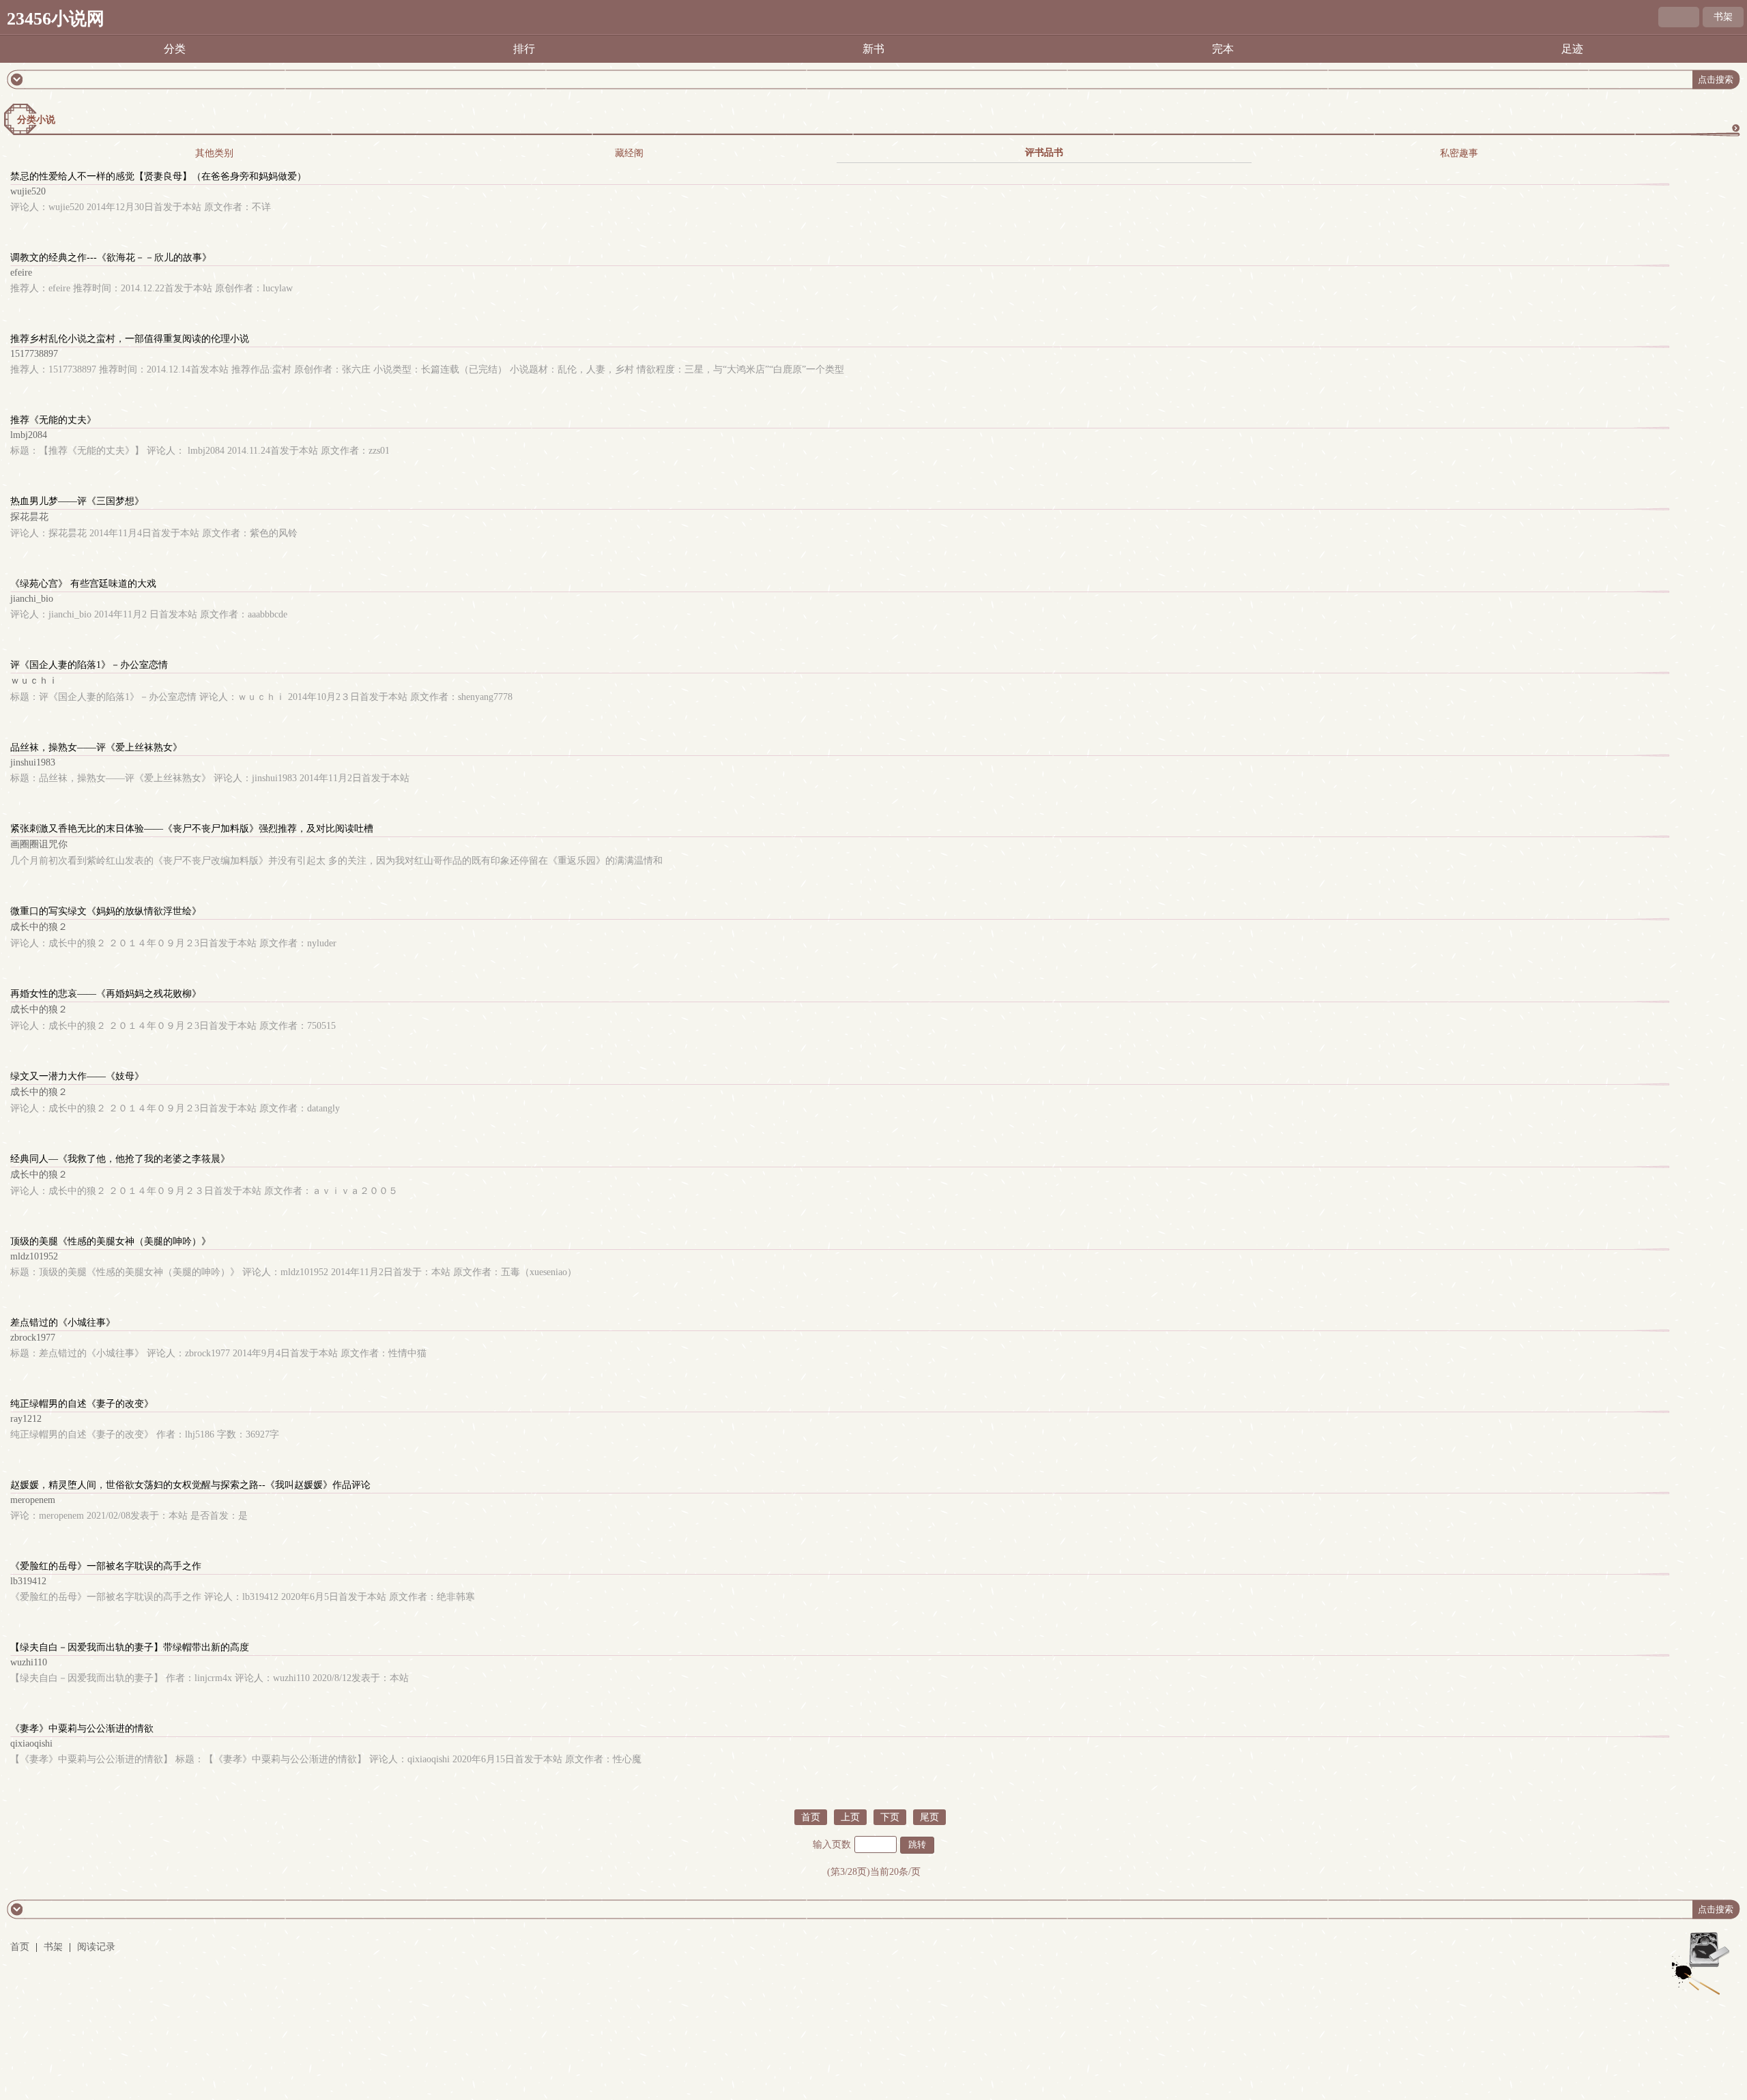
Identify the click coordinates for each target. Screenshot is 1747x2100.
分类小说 (36, 120)
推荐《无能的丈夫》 (53, 420)
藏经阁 (629, 153)
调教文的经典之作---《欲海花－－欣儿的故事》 (111, 258)
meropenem (33, 1500)
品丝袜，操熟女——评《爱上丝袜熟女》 (96, 747)
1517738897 (34, 354)
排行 (524, 49)
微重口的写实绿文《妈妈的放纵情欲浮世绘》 (106, 911)
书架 (1723, 17)
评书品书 (1044, 152)
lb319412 (28, 1581)
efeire (21, 273)
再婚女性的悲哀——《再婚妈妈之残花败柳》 (106, 994)
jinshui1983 (33, 762)
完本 (1223, 49)
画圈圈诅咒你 (39, 844)
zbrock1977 (33, 1338)
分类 (175, 49)
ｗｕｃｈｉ (34, 681)
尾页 (929, 1817)
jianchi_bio (32, 599)
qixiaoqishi (31, 1744)
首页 (811, 1817)
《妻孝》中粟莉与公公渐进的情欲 (82, 1729)
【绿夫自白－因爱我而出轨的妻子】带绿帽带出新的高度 (130, 1647)
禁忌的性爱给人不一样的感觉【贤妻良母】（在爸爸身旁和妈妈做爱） (158, 176)
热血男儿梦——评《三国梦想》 (77, 501)
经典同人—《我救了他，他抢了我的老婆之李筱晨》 (120, 1159)
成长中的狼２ (39, 927)
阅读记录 (96, 1947)
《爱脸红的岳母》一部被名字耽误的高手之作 (106, 1566)
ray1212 (26, 1419)
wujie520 (28, 191)
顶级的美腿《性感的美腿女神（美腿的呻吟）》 (111, 1241)
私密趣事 (1459, 153)
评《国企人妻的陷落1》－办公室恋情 (89, 665)
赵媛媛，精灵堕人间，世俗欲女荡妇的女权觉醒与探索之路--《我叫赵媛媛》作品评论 (190, 1485)
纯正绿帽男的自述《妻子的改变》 (82, 1404)
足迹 (1572, 49)
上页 (850, 1817)
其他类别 (214, 153)
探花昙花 (29, 517)
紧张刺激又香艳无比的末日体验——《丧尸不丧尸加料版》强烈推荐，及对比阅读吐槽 (192, 829)
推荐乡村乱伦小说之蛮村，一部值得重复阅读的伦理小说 (130, 339)
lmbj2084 (29, 435)
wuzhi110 (29, 1662)
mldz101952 (34, 1256)
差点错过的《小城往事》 (63, 1323)
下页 (890, 1817)
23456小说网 (56, 19)
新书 (873, 49)
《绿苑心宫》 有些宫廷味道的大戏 (83, 584)
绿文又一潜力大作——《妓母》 (77, 1076)
